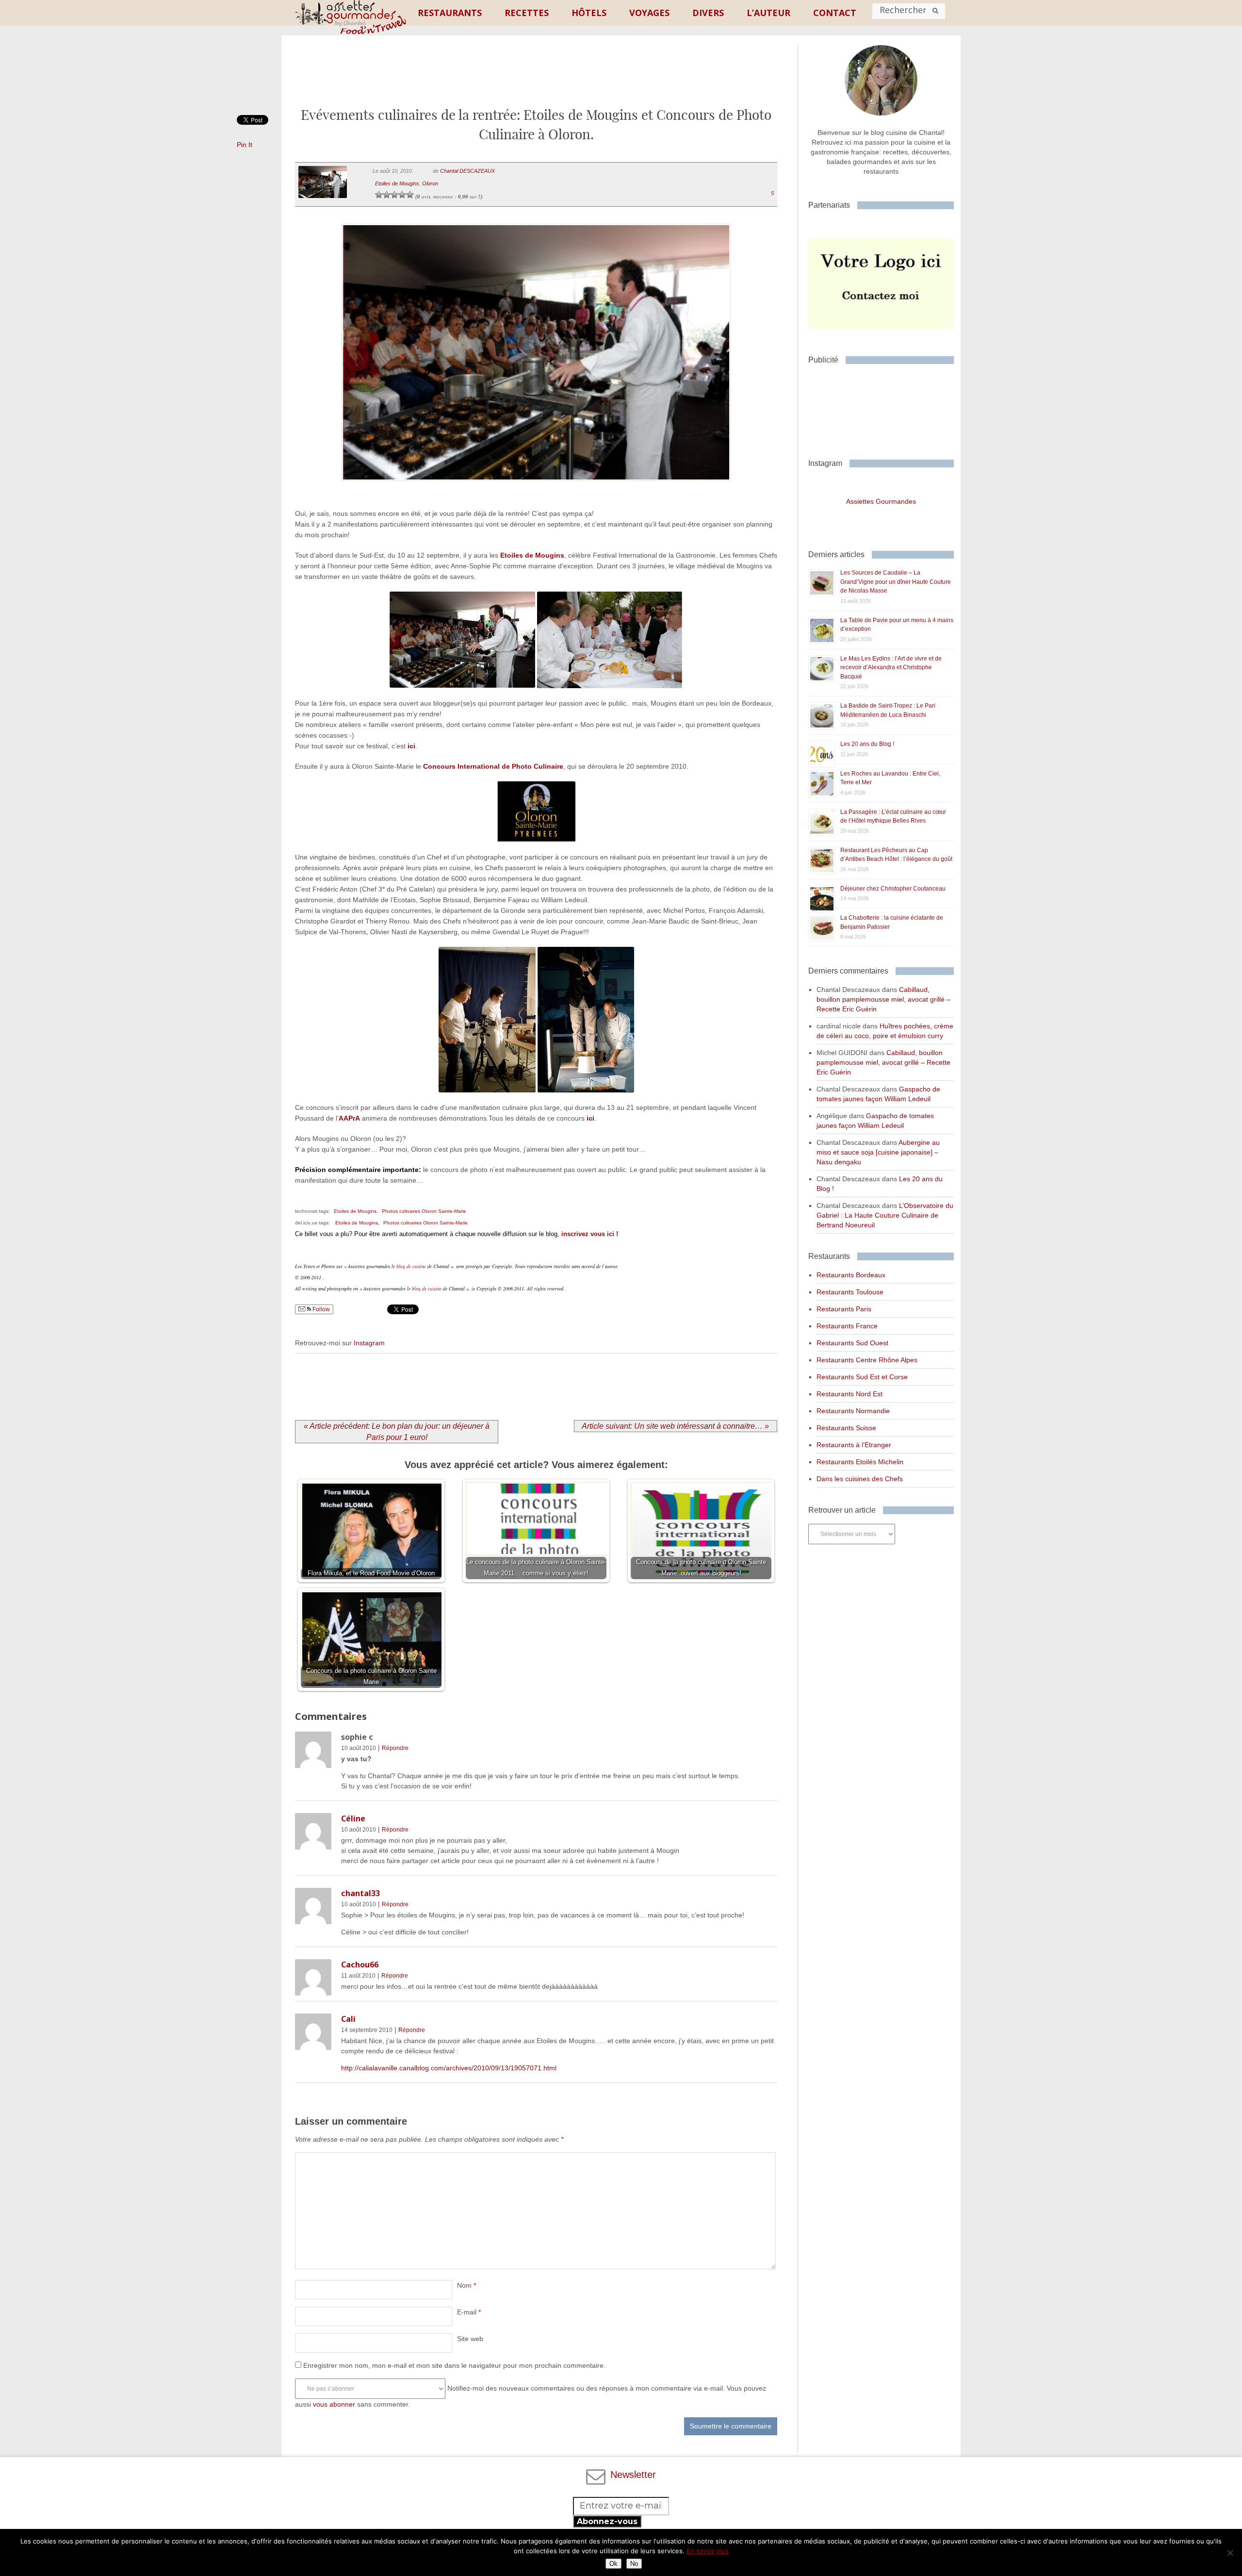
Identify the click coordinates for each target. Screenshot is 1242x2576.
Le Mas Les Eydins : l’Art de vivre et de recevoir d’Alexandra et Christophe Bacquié (891, 668)
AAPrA (349, 1118)
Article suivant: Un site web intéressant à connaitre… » (675, 1426)
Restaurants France (847, 1326)
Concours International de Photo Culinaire (493, 766)
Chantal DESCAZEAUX (467, 171)
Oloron (430, 183)
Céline (353, 1818)
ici (411, 746)
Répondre (395, 1748)
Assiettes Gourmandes (881, 501)
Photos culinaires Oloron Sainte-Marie (424, 1211)
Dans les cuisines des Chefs (860, 1479)
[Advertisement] (536, 79)
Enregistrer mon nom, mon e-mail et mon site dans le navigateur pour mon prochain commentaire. (454, 2365)
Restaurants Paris (844, 1309)
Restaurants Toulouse (850, 1292)
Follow (320, 1309)
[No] (1230, 2553)
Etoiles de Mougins (397, 183)
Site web (470, 2339)
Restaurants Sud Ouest (852, 1343)
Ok (613, 2564)
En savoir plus (708, 2551)
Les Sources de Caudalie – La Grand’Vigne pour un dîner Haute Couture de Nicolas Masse (896, 582)
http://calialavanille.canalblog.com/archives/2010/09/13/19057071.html (449, 2068)
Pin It (245, 145)
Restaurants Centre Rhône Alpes (867, 1360)
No (634, 2564)
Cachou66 (360, 1965)
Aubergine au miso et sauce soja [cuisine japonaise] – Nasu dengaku (878, 1152)
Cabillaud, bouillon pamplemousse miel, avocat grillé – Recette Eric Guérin (883, 999)
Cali (348, 2019)
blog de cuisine (411, 1266)
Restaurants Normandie (853, 1411)
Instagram (369, 1343)
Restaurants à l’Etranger (854, 1445)
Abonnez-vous (607, 2521)
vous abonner (334, 2404)
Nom (466, 2285)
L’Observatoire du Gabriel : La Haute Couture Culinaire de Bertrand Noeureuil (885, 1215)
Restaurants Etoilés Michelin (860, 1462)
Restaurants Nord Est (850, 1394)
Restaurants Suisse (846, 1428)
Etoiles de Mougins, (356, 1211)
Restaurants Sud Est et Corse (862, 1377)
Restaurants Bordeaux (851, 1275)
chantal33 (360, 1893)
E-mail (469, 2312)
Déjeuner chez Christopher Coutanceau (893, 889)
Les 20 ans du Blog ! (867, 744)
